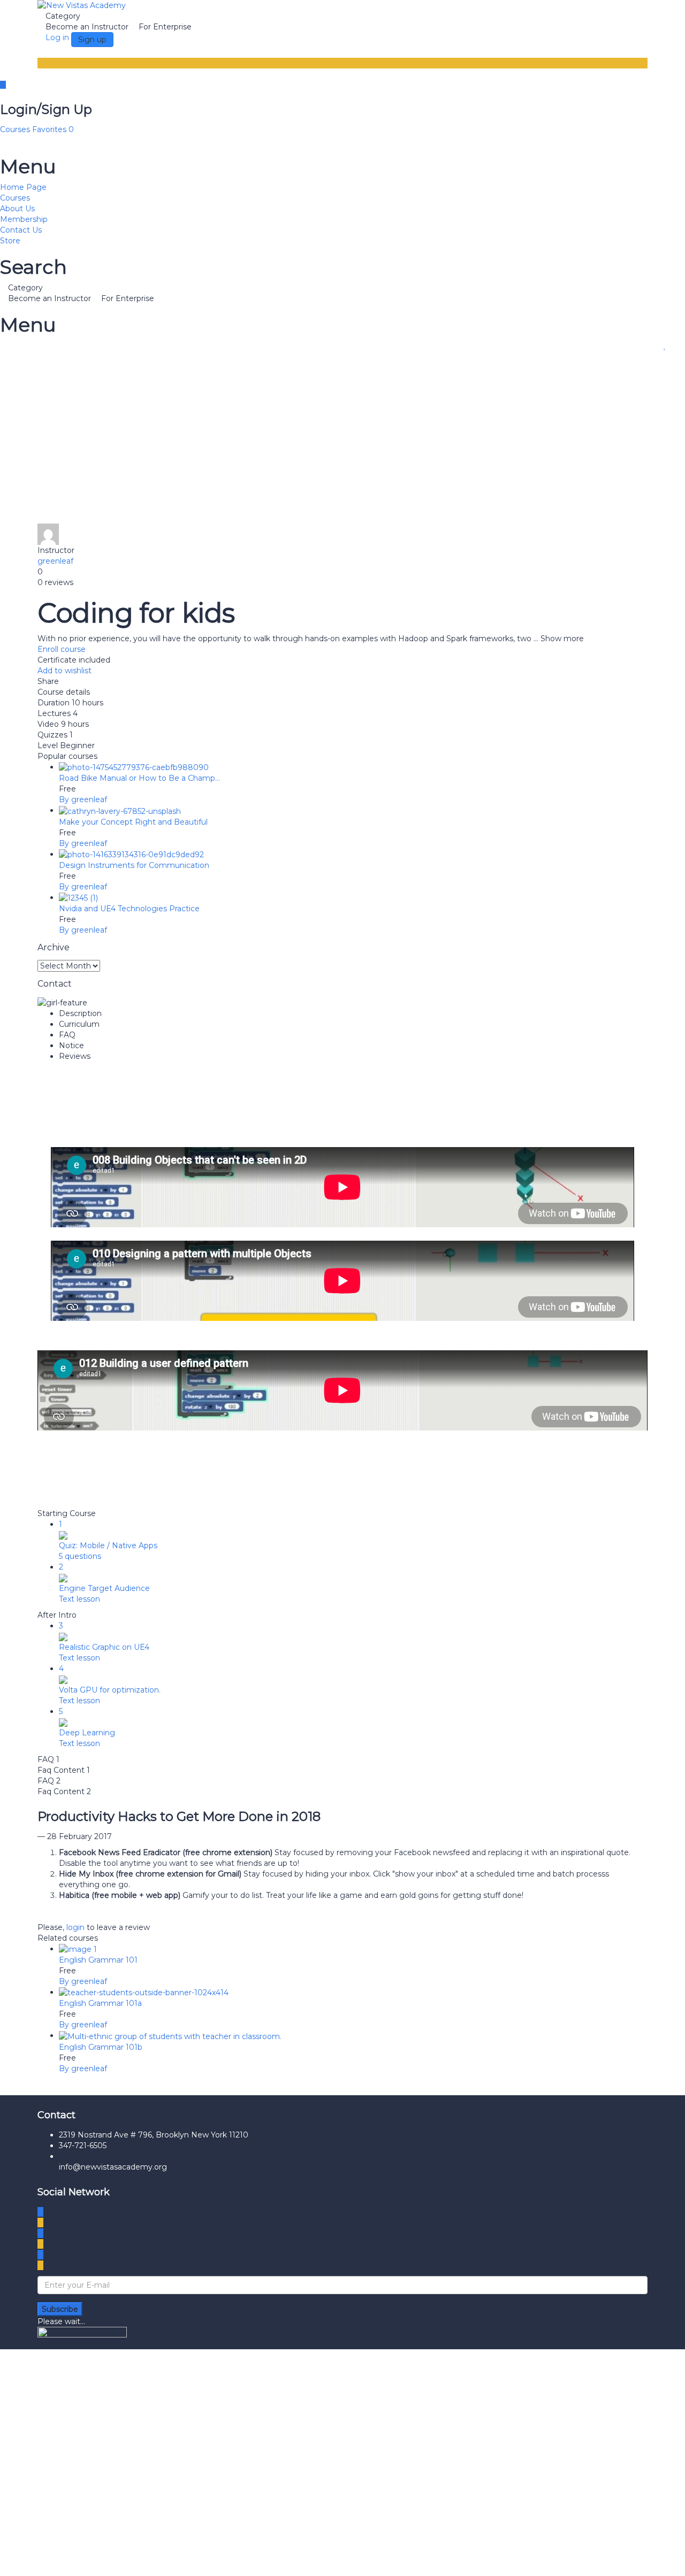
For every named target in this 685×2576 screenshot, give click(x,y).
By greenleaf (83, 799)
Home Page (23, 187)
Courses (16, 129)
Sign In (95, 2560)
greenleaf (55, 561)
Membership (24, 219)
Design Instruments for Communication (134, 865)
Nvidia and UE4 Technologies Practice (129, 909)
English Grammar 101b (101, 2047)
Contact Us (21, 230)
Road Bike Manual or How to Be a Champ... (139, 778)
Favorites (53, 129)
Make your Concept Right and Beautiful (133, 822)
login (75, 1927)
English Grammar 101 (98, 1960)
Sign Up (66, 2560)
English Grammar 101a (100, 2003)
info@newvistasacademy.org (113, 2167)
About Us (17, 209)
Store (10, 241)
